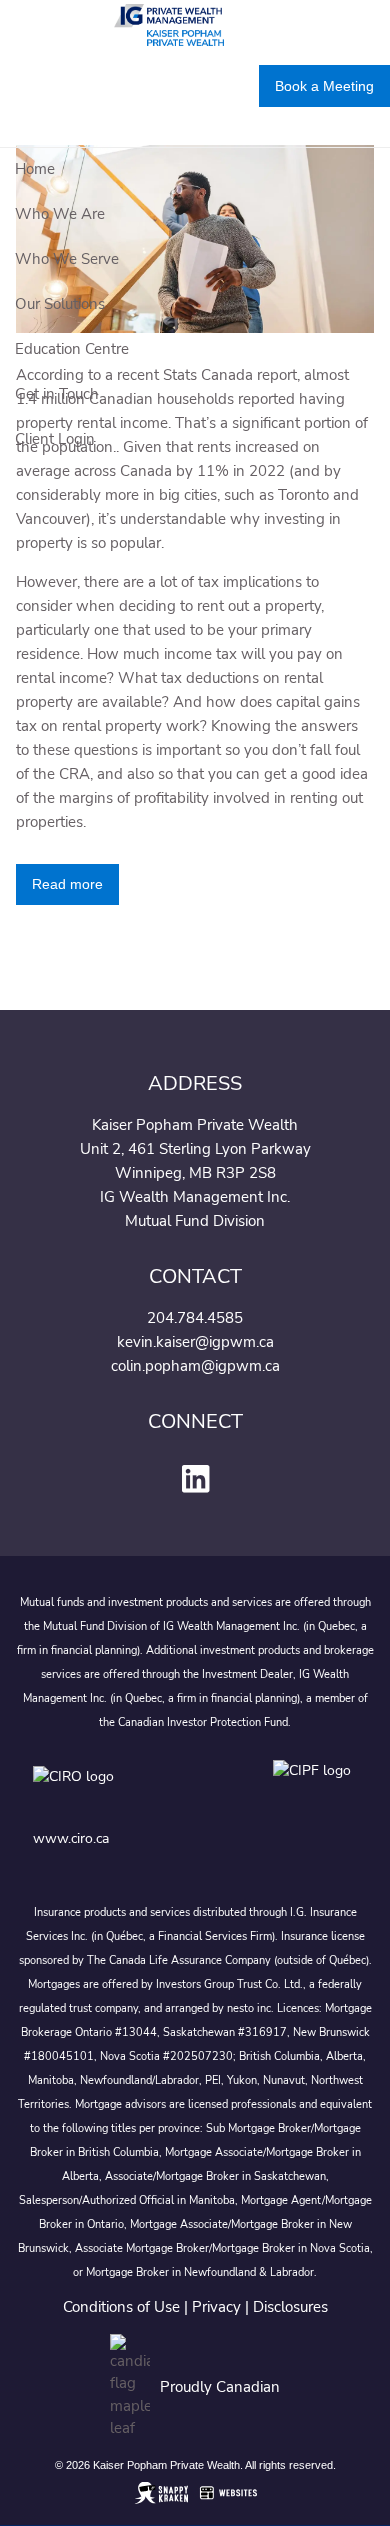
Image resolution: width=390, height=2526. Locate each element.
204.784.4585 (195, 1318)
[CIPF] (315, 1790)
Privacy (216, 2307)
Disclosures (290, 2307)
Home (35, 169)
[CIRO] (133, 1790)
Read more (67, 884)
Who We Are (60, 214)
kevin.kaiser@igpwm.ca (195, 1342)
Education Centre (72, 349)
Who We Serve (67, 259)
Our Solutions (60, 304)
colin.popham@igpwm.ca (195, 1366)
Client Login (55, 439)
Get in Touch (57, 394)
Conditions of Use (121, 2307)
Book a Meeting (324, 86)
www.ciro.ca (71, 1838)
